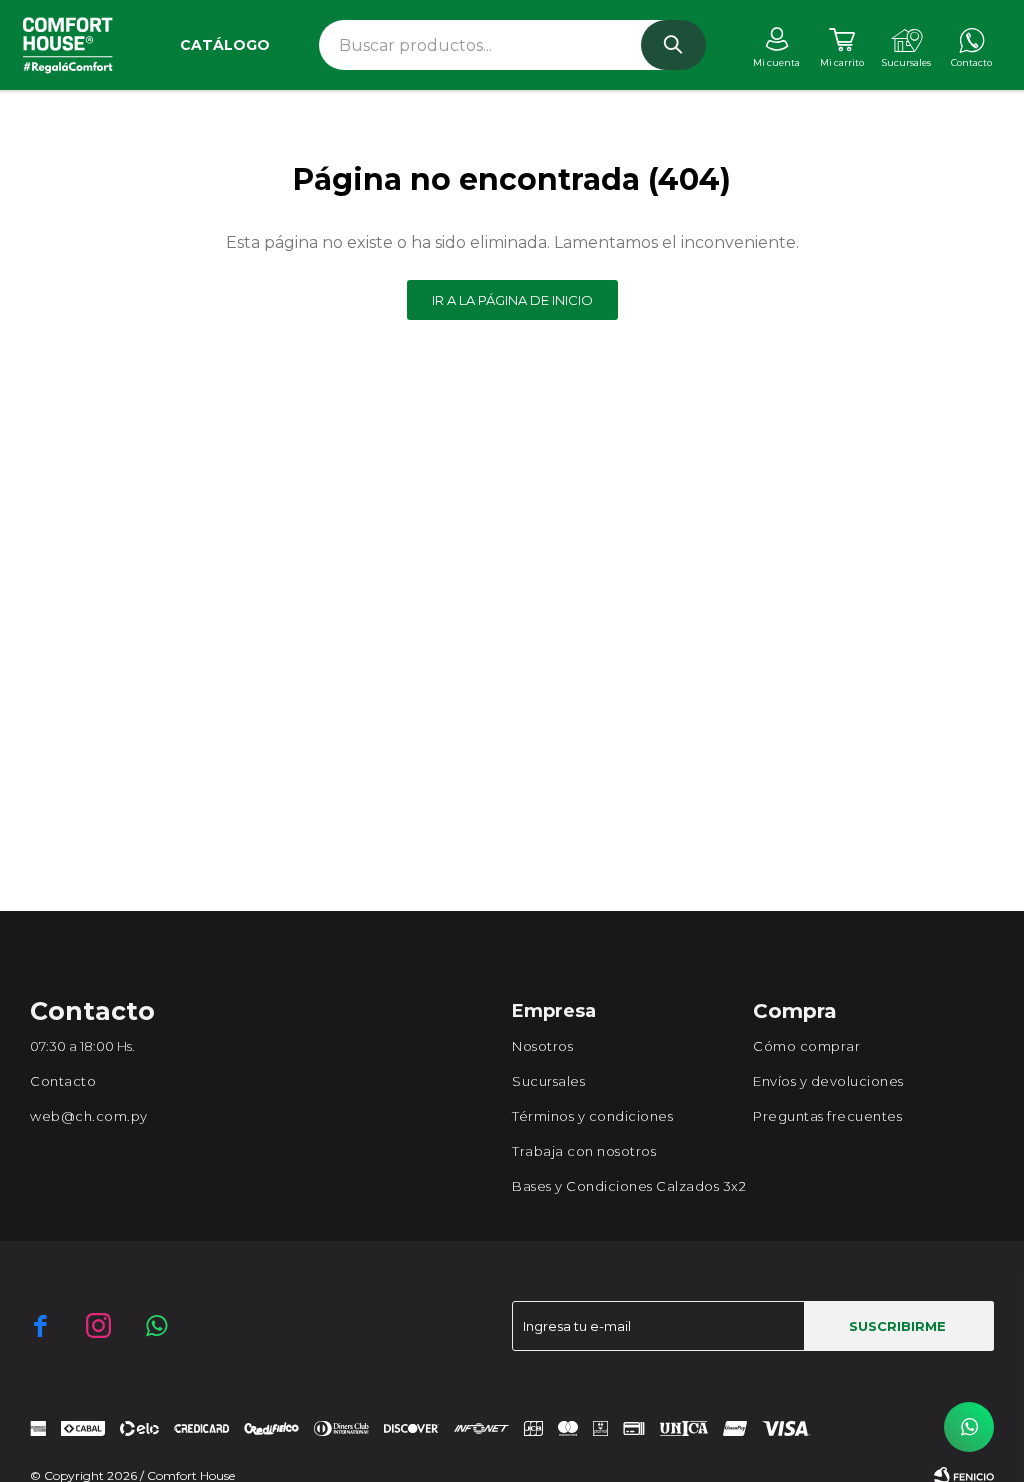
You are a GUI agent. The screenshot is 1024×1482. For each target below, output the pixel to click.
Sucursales (548, 1081)
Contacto (63, 1081)
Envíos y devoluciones (828, 1081)
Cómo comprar (806, 1046)
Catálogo (225, 45)
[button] (673, 45)
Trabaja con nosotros (584, 1151)
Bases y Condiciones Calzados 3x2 (629, 1186)
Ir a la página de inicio (512, 300)
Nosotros (542, 1046)
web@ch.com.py (89, 1116)
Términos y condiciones (592, 1116)
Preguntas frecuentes (827, 1116)
